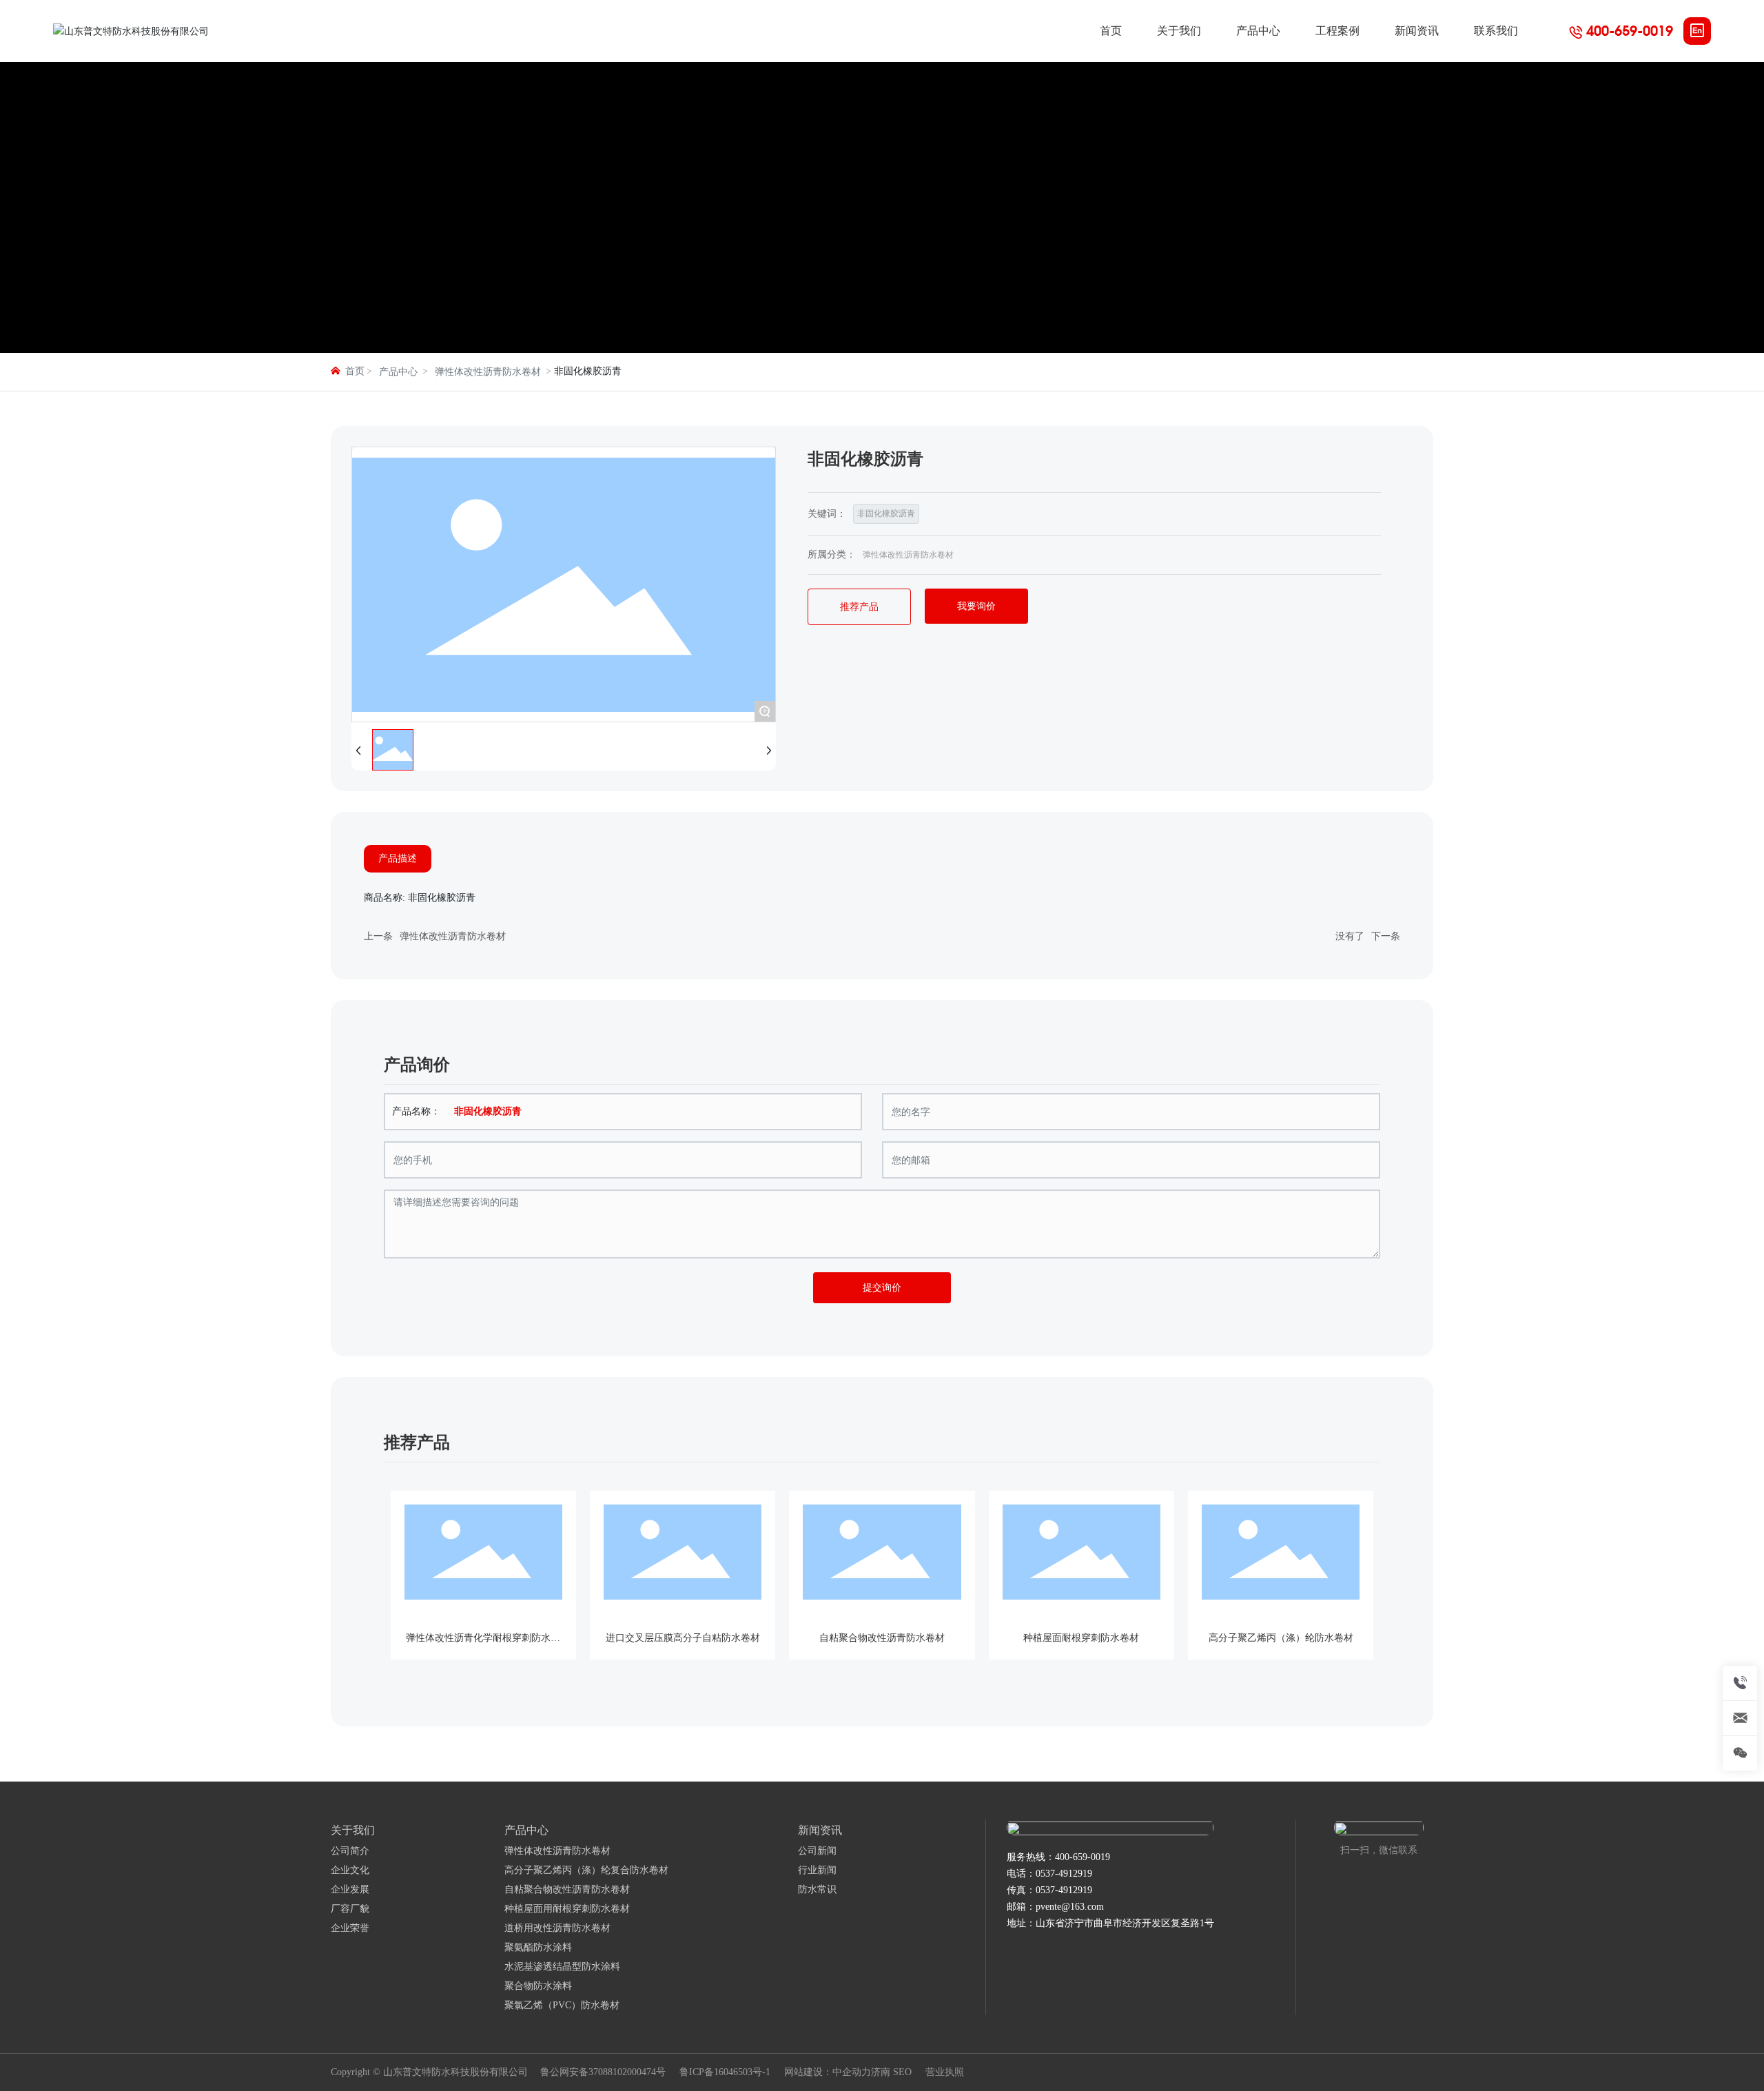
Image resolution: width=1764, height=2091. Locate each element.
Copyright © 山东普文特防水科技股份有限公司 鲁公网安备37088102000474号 (498, 2072)
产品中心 (398, 372)
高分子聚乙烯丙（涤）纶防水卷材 (1281, 1638)
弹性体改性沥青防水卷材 (488, 372)
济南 (881, 2072)
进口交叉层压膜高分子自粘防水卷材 (683, 1638)
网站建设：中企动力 (828, 2072)
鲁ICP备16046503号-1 (725, 2072)
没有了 (1350, 936)
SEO (902, 2072)
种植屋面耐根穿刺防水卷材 (1081, 1638)
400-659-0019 (1630, 31)
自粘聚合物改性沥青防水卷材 (882, 1638)
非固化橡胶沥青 (886, 513)
